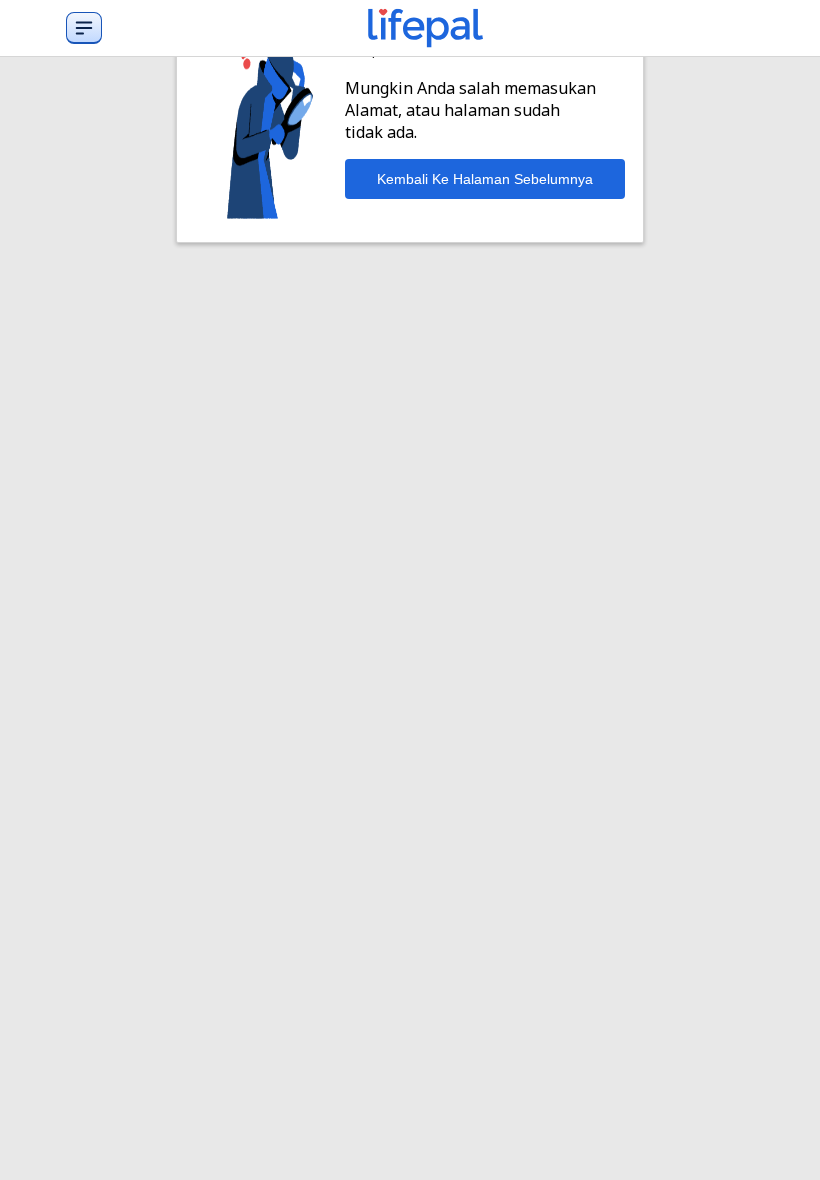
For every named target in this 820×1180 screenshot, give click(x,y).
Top (780, 1144)
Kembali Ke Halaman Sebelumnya (485, 179)
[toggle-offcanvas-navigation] (84, 28)
